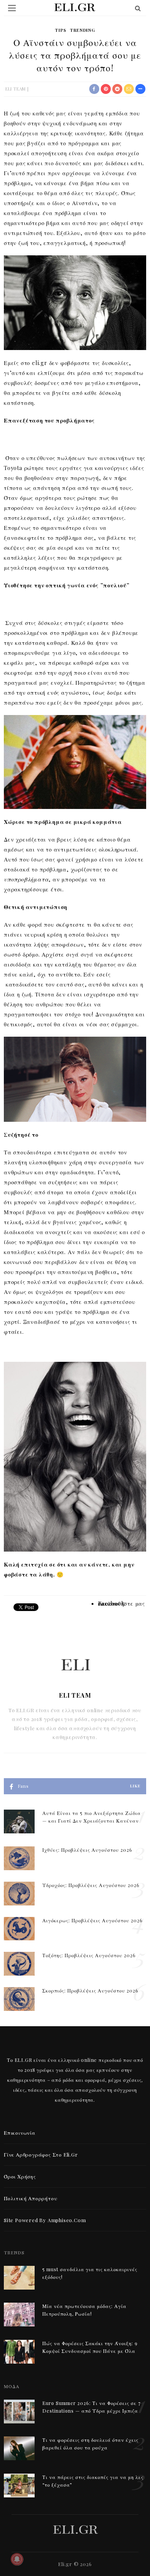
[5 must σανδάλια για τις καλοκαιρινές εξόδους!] (19, 2277)
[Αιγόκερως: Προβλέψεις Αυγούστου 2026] (19, 1928)
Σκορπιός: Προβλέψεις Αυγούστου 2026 (90, 1991)
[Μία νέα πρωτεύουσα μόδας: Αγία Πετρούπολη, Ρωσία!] (19, 2314)
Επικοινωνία (20, 2133)
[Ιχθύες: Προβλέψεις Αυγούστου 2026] (19, 1857)
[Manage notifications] (17, 2559)
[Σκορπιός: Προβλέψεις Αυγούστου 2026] (19, 1998)
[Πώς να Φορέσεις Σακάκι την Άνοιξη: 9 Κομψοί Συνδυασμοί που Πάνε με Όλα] (19, 2351)
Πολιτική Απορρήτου (30, 2198)
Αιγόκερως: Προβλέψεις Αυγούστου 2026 (92, 1920)
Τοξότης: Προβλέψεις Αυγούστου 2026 (89, 1955)
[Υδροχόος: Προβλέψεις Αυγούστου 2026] (19, 1893)
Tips (61, 30)
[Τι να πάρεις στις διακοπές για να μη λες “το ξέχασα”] (19, 2485)
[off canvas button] (12, 8)
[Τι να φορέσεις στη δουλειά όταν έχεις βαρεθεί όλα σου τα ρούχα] (19, 2447)
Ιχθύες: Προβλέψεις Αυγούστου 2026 (87, 1850)
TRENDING (82, 30)
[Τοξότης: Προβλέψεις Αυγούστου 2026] (19, 1963)
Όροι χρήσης (20, 2176)
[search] (138, 8)
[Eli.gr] (75, 2529)
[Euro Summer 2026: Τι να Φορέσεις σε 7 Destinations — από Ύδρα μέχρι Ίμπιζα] (19, 2411)
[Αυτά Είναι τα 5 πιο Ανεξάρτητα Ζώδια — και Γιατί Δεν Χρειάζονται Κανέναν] (19, 1821)
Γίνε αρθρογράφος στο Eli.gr (41, 2154)
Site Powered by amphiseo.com (45, 2220)
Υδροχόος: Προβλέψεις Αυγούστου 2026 (91, 1885)
